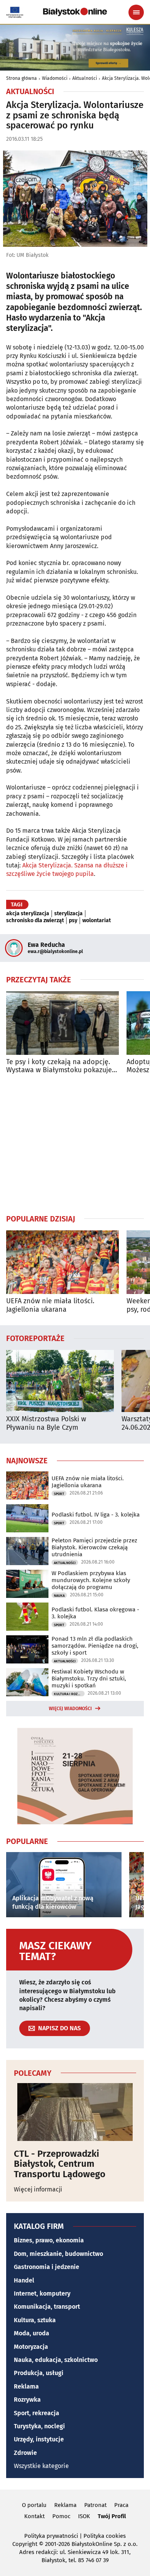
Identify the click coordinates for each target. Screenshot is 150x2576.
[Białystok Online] (75, 12)
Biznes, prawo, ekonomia (49, 2240)
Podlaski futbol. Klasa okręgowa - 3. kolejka (95, 1613)
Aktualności (85, 78)
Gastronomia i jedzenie (47, 2267)
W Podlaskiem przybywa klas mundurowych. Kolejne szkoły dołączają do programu (91, 1580)
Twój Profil (112, 2516)
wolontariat (97, 921)
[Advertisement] (75, 1144)
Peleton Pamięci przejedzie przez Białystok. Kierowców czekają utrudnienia (94, 1547)
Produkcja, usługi (39, 2373)
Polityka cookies (105, 2536)
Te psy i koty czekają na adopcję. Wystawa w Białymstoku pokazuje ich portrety (59, 1066)
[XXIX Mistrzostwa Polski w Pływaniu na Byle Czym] (60, 1381)
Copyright (25, 2544)
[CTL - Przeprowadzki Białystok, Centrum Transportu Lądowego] (75, 2112)
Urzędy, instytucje (39, 2439)
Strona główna (22, 78)
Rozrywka (27, 2400)
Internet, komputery (42, 2293)
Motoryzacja (31, 2347)
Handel (24, 2280)
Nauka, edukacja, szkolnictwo (56, 2360)
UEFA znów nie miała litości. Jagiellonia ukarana (50, 1305)
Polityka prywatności (51, 2536)
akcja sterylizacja (28, 914)
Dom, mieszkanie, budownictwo (58, 2254)
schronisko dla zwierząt (35, 921)
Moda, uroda (32, 2333)
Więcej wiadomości (70, 1709)
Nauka (59, 1596)
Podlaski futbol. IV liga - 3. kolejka (96, 1515)
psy (73, 921)
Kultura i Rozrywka (69, 1694)
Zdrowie (25, 2453)
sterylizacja (68, 914)
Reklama (26, 2386)
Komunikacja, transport (47, 2307)
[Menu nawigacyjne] (136, 12)
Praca (121, 2505)
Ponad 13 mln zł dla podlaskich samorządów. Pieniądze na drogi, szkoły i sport (95, 1646)
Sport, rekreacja (37, 2413)
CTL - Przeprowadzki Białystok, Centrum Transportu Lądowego (60, 2164)
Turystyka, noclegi (39, 2426)
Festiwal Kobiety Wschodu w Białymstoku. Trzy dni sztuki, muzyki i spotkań (89, 1679)
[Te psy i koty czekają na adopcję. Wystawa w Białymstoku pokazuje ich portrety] (62, 1023)
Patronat (95, 2505)
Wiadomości (55, 78)
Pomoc (61, 2516)
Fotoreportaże (35, 1338)
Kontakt (34, 2516)
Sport (59, 1494)
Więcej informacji (38, 2189)
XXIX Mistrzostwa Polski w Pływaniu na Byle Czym (46, 1423)
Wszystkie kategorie (41, 2466)
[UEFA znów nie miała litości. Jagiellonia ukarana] (62, 1262)
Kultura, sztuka (35, 2320)
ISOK (84, 2516)
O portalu (34, 2505)
